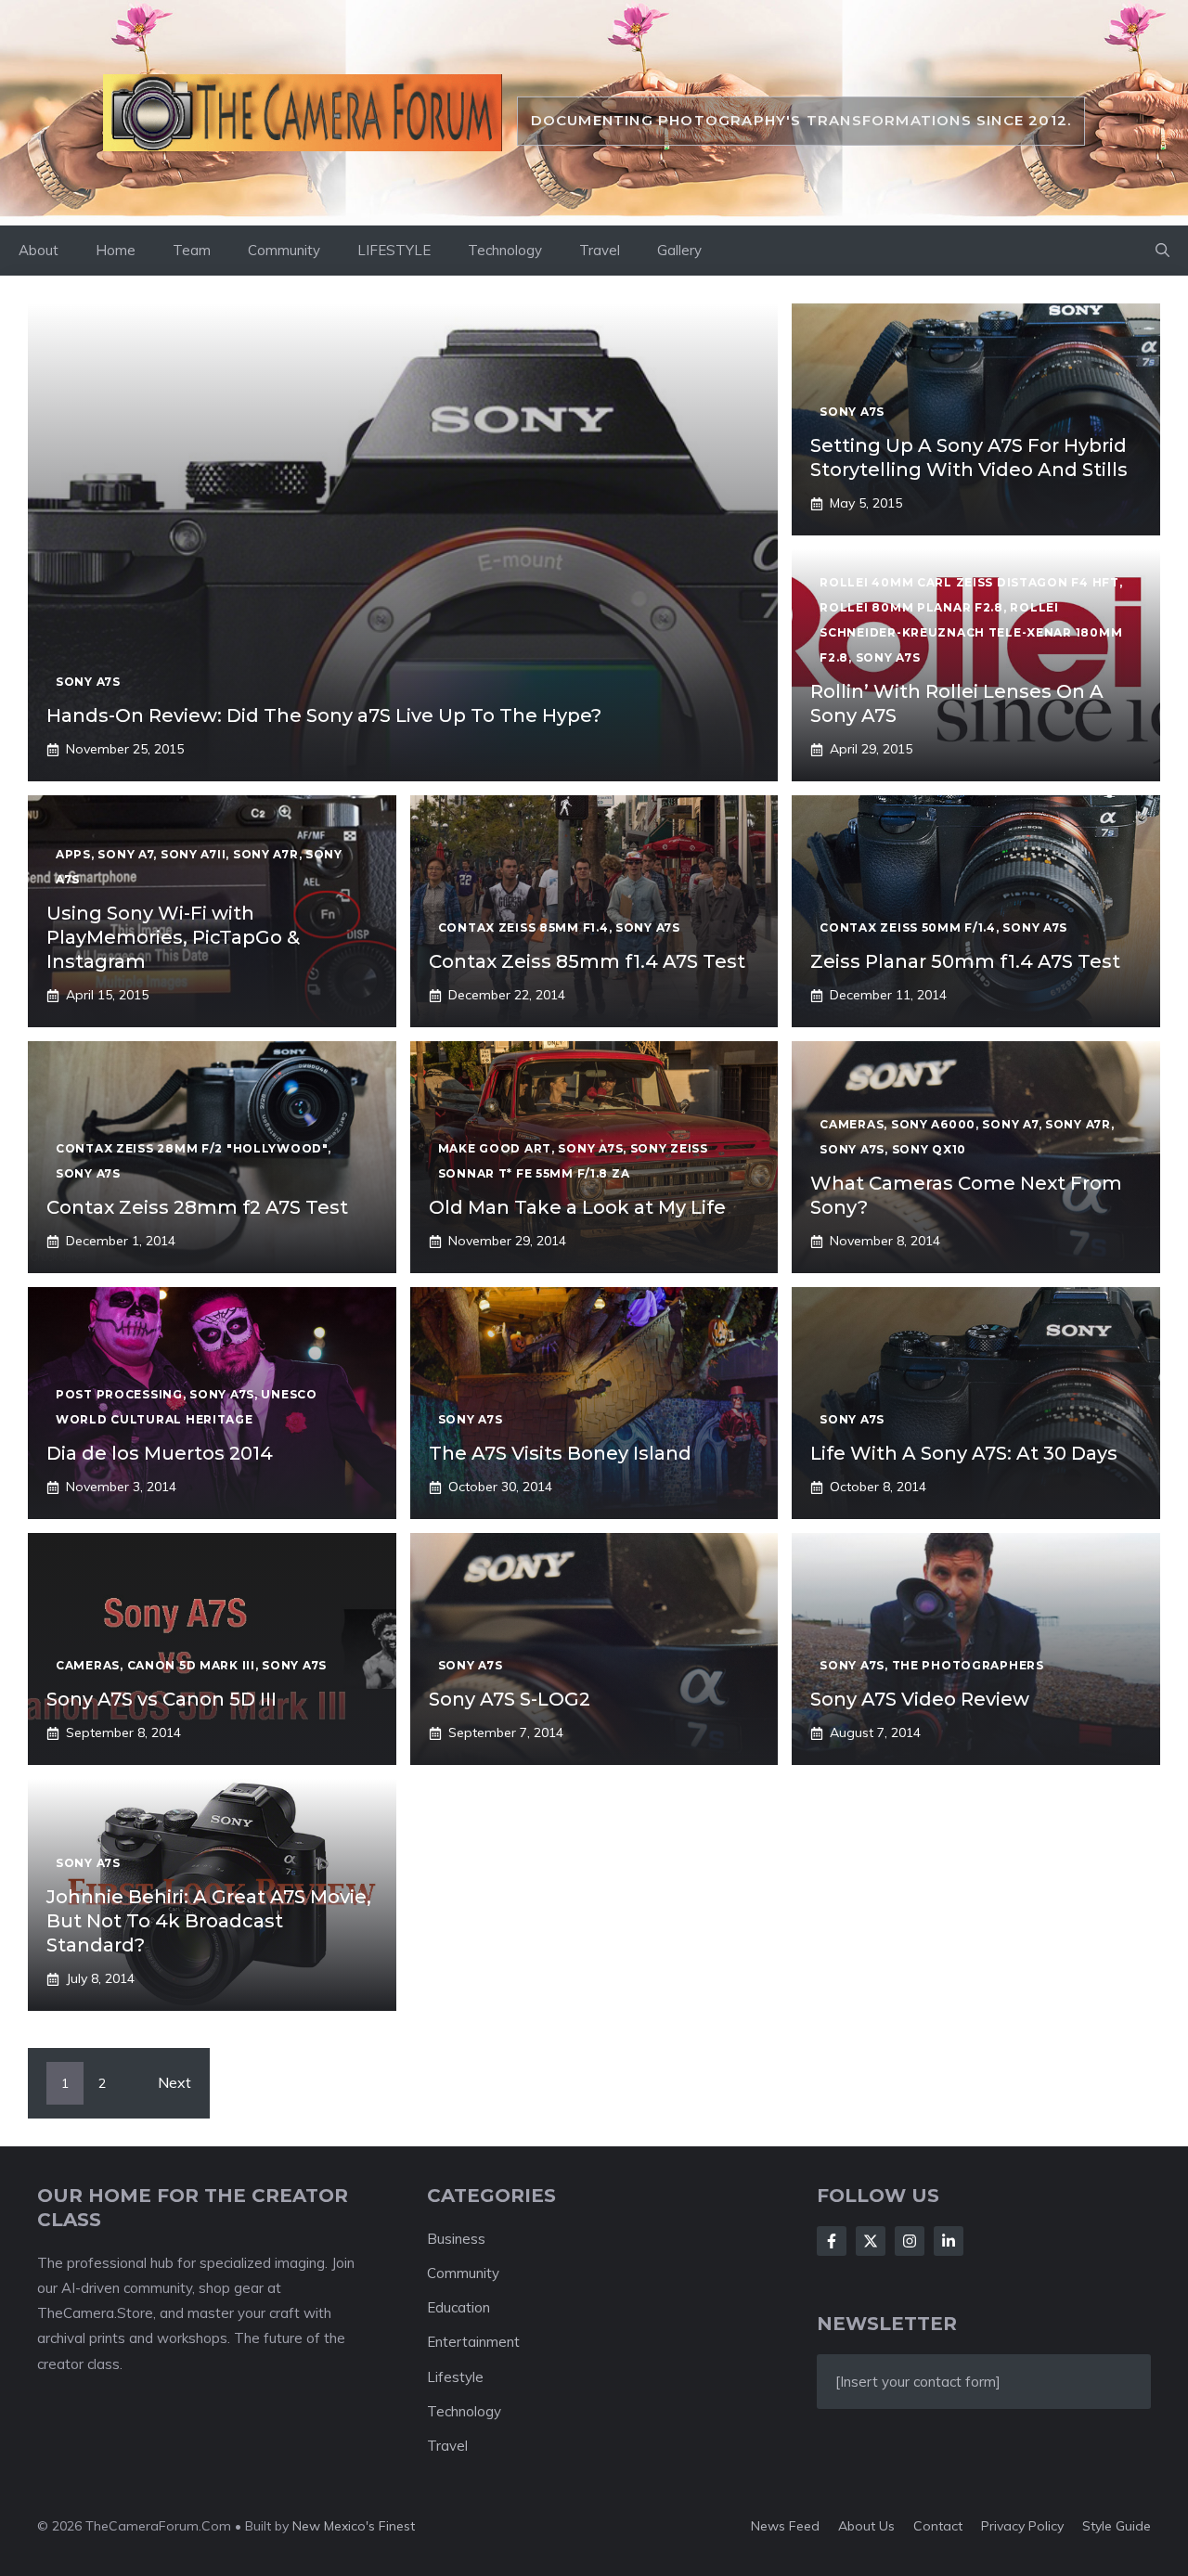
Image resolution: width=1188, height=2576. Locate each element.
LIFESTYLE (394, 250)
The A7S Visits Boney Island (560, 1453)
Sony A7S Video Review (920, 1699)
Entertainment (473, 2342)
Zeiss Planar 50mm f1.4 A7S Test (965, 961)
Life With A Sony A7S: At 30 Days (964, 1453)
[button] (1162, 251)
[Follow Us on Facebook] (832, 2241)
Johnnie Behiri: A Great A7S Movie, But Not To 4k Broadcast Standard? (209, 1921)
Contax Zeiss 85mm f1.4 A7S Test (587, 961)
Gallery (679, 250)
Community (284, 250)
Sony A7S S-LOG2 (510, 1699)
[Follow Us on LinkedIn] (949, 2241)
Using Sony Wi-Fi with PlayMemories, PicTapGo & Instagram (173, 937)
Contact (938, 2526)
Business (456, 2239)
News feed (785, 2526)
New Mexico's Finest (354, 2526)
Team (192, 250)
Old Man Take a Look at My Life (577, 1207)
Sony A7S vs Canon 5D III (161, 1699)
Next (174, 2082)
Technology (505, 250)
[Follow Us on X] (871, 2241)
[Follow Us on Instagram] (910, 2241)
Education (458, 2307)
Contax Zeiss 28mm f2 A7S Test (197, 1207)
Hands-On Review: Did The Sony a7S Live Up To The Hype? (324, 715)
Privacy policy (1022, 2526)
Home (116, 250)
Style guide (1117, 2526)
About (39, 250)
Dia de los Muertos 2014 (160, 1453)
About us (866, 2526)
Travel (600, 250)
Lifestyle (455, 2377)
